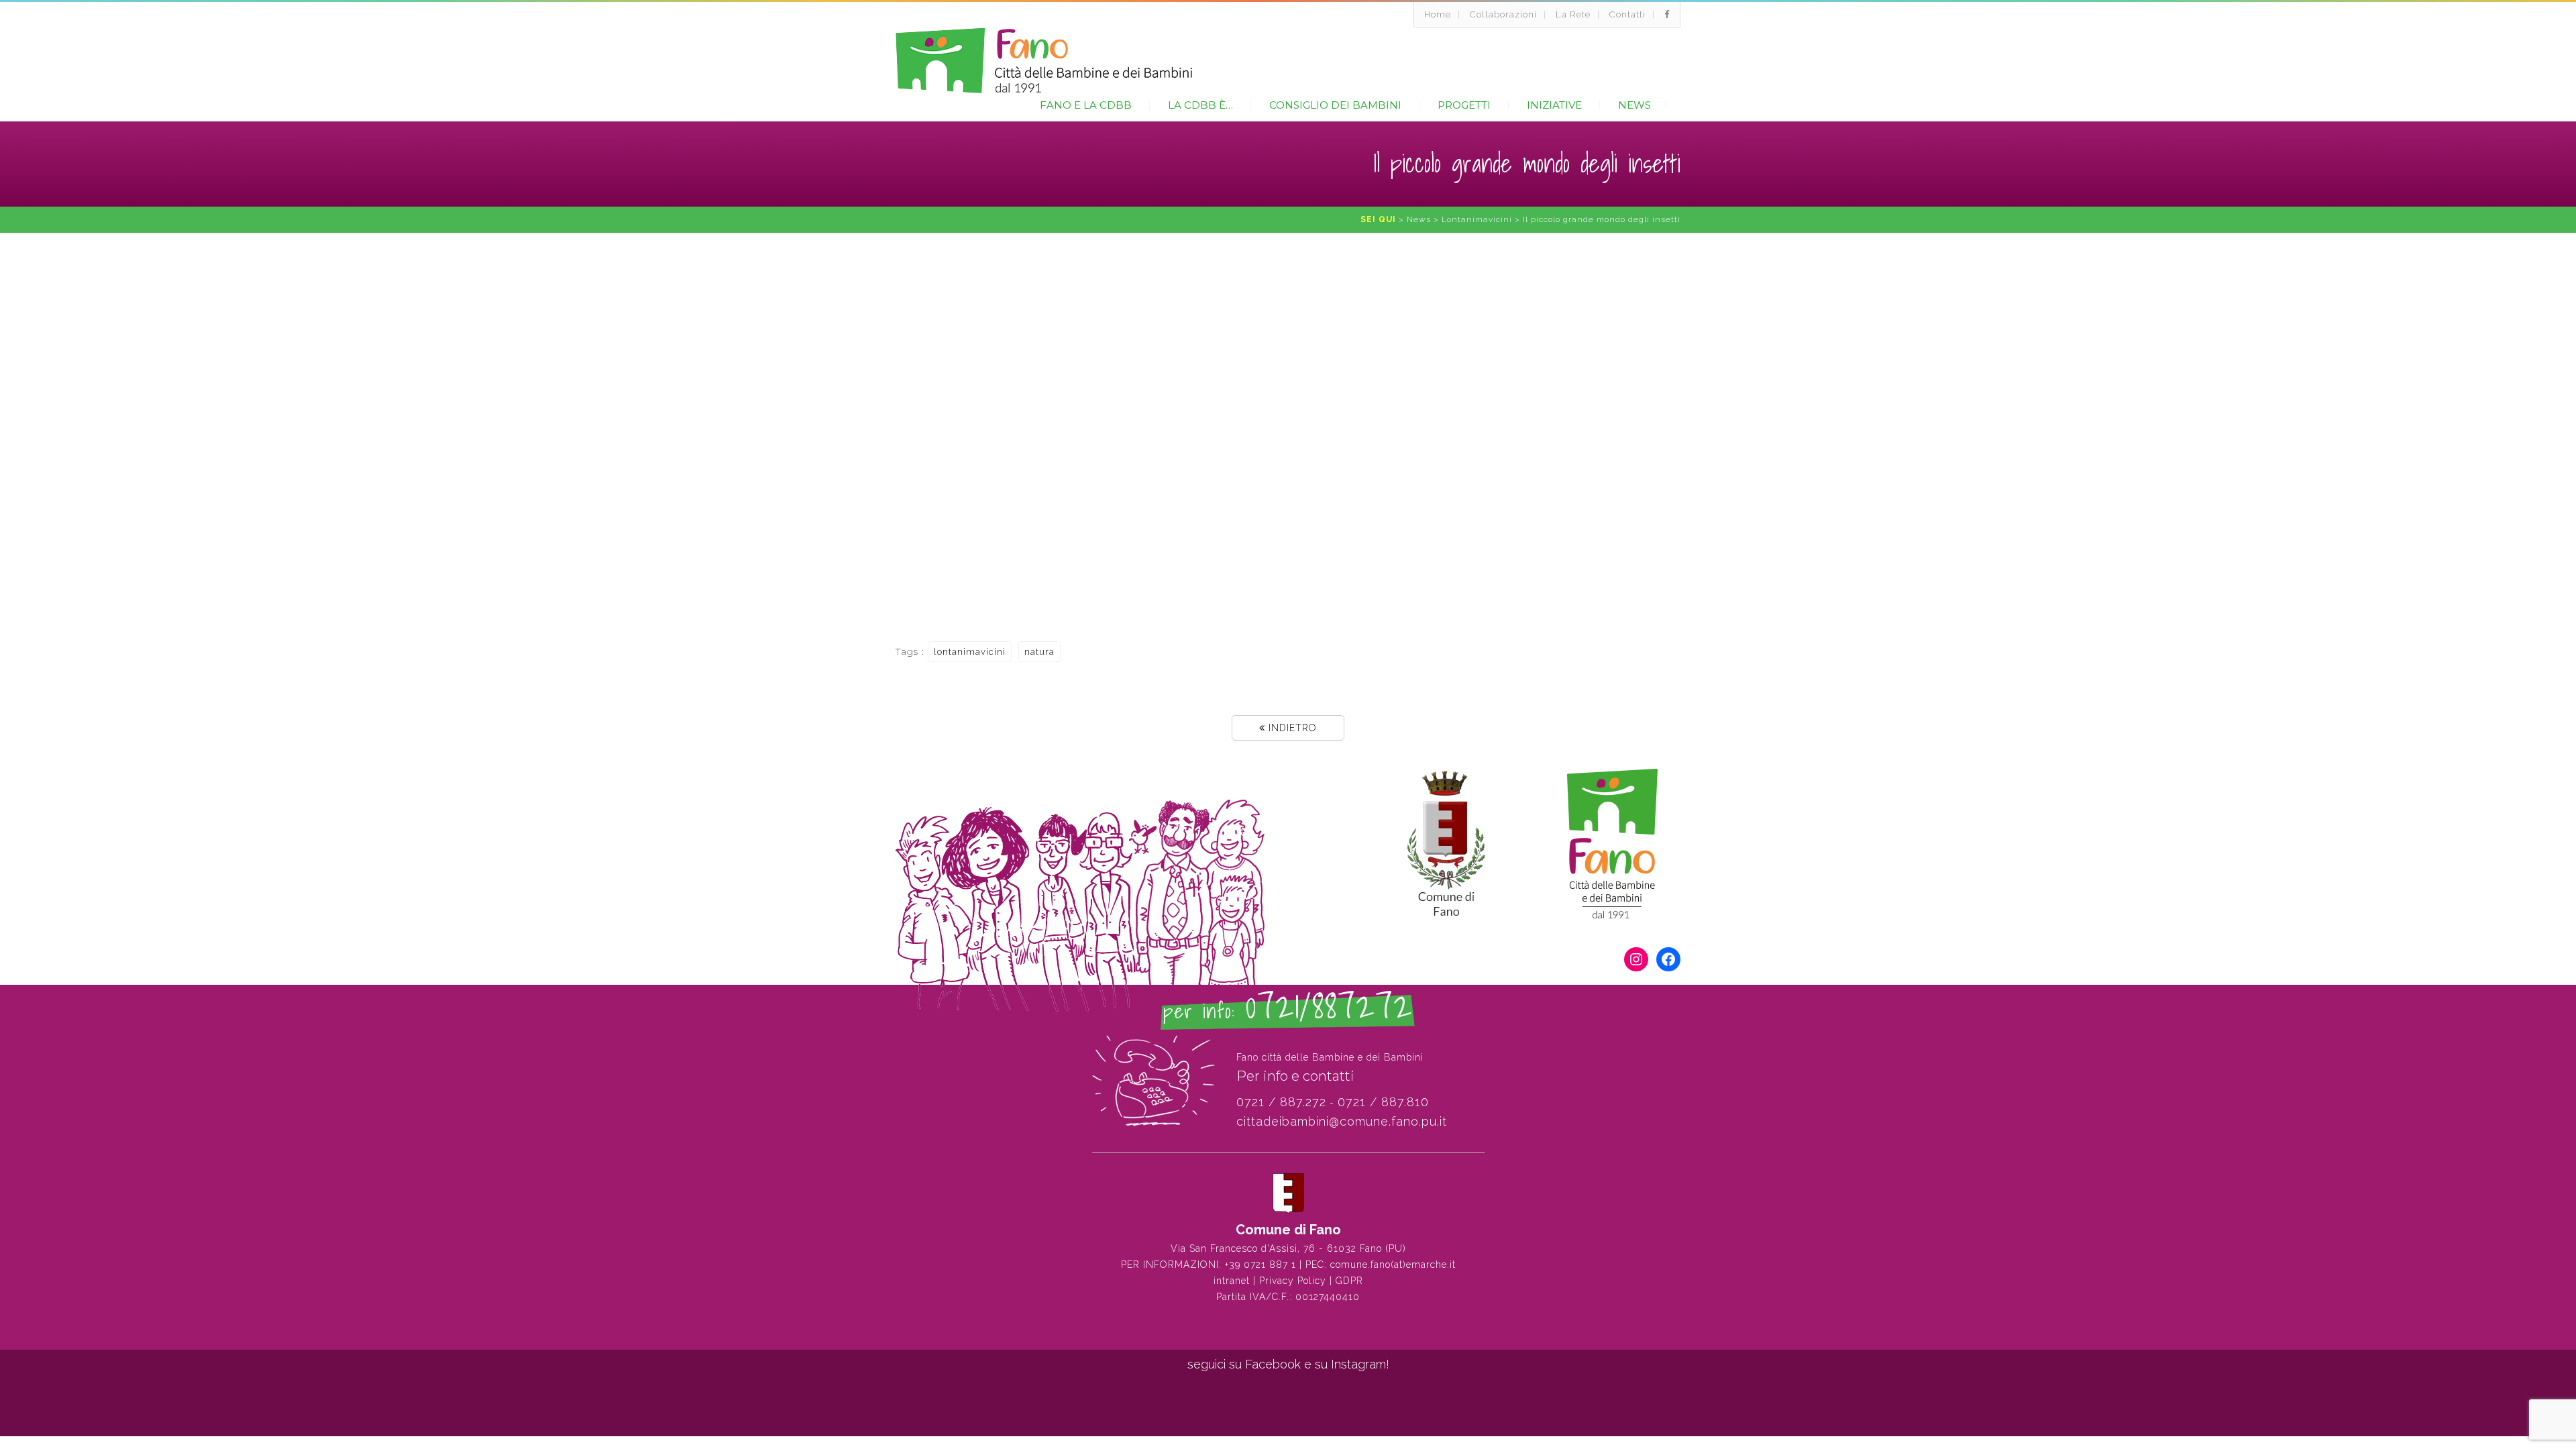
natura (1039, 652)
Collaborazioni (1503, 14)
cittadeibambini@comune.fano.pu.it (1342, 1121)
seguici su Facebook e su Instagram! (1288, 1364)
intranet (1232, 1281)
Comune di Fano (1288, 1230)
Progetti (1464, 105)
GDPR (1349, 1281)
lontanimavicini (970, 652)
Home (1438, 14)
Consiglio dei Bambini (1335, 105)
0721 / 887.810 (1383, 1102)
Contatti (1627, 14)
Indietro (1291, 728)
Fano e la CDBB (1086, 105)
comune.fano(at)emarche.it (1393, 1265)
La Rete (1573, 14)
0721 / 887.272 (1281, 1102)
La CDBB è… (1200, 105)
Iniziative (1554, 105)
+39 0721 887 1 (1260, 1265)
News (1634, 105)
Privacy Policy (1293, 1281)
